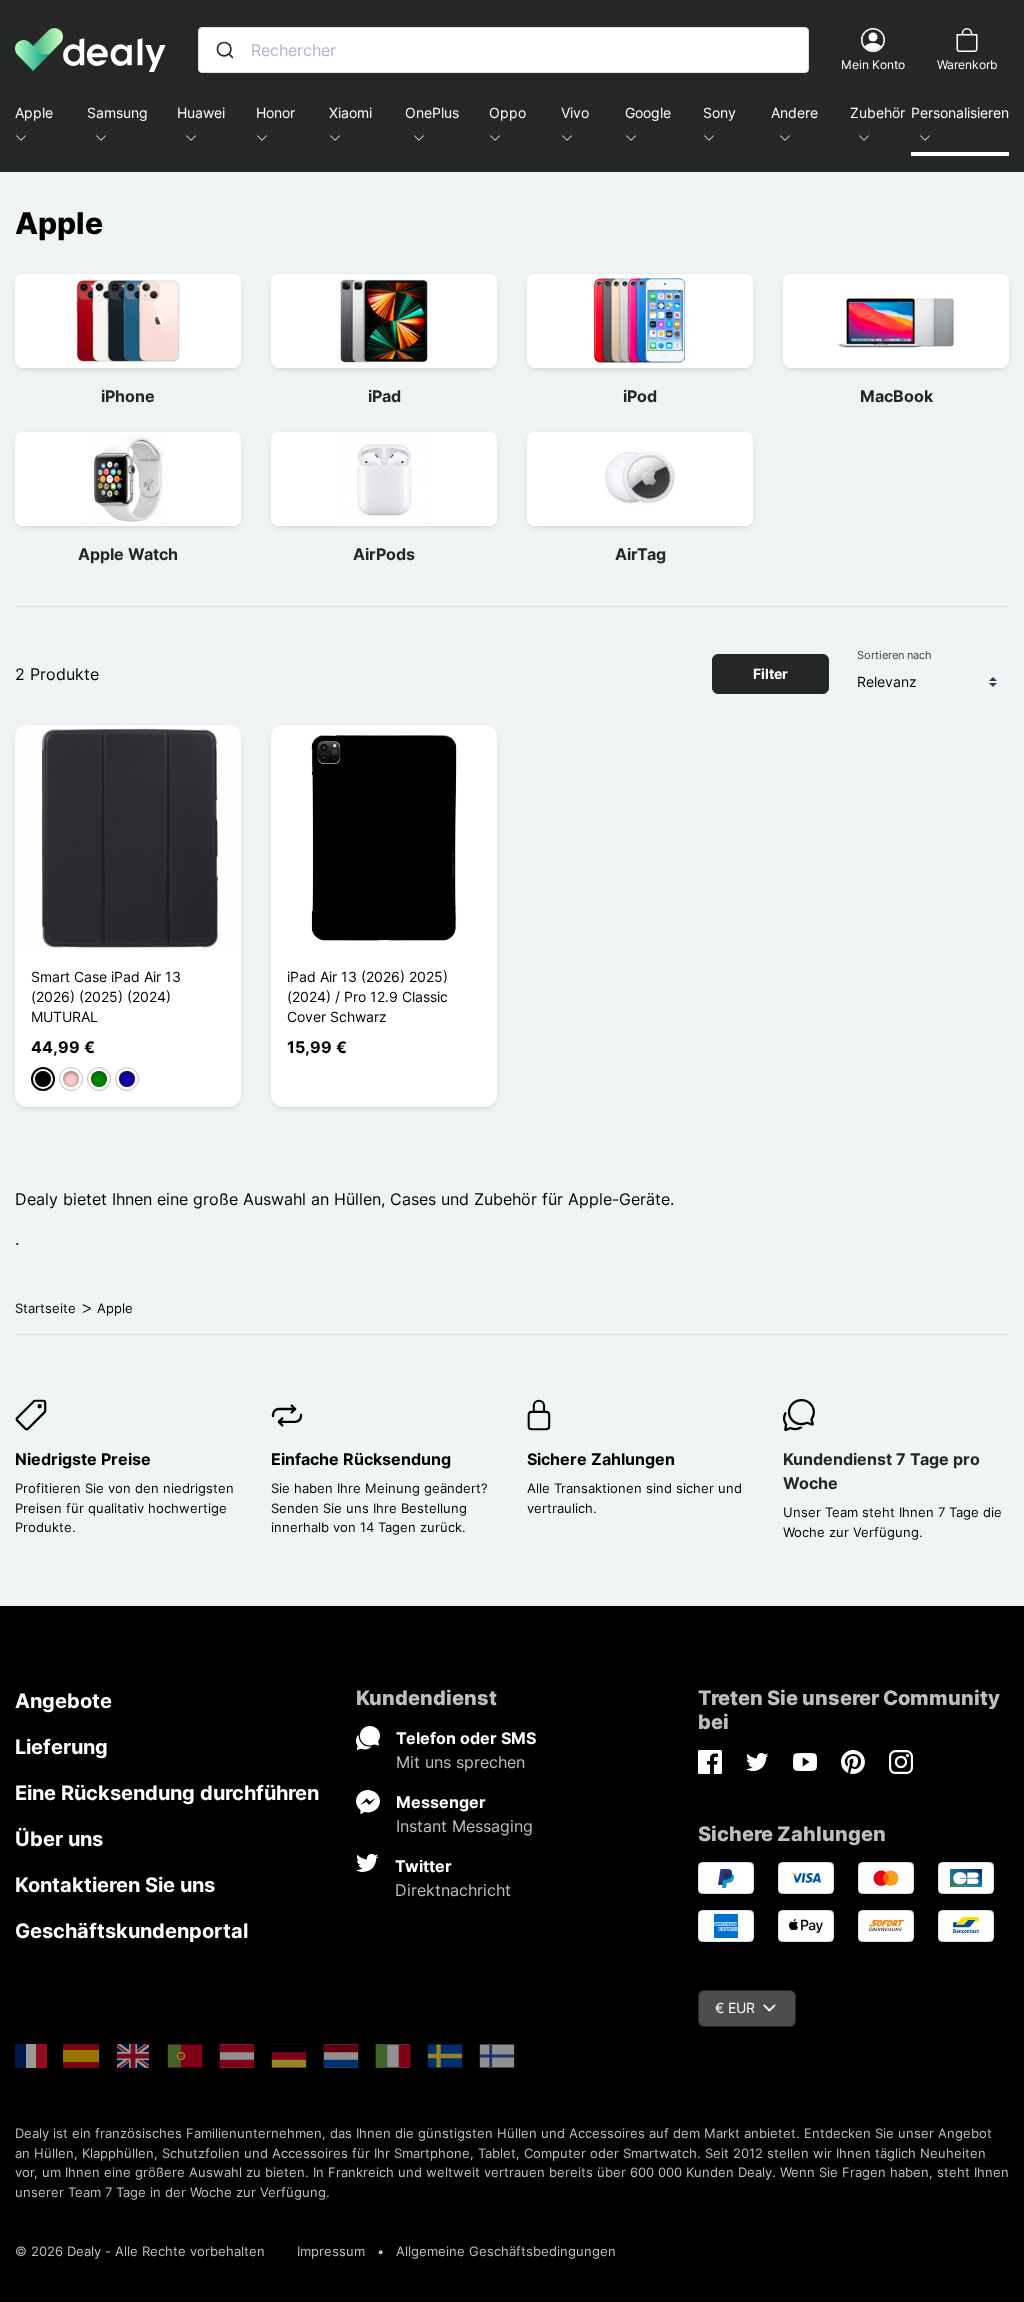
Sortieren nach (894, 655)
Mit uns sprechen (460, 1762)
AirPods (384, 554)
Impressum (331, 2251)
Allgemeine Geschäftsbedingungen (506, 2251)
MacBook (896, 396)
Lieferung (61, 1747)
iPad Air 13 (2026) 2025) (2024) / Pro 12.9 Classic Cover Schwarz (367, 996)
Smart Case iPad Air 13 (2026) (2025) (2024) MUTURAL (106, 996)
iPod (640, 396)
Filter (770, 673)
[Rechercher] (225, 50)
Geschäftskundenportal (131, 1931)
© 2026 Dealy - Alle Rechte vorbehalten (140, 2251)
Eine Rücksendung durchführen (167, 1793)
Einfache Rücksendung (361, 1459)
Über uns (59, 1839)
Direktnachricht (453, 1890)
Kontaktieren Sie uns (115, 1885)
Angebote (63, 1701)
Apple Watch (128, 554)
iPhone (128, 396)
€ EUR (735, 2007)
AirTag (640, 554)
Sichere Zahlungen (601, 1459)
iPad (384, 396)
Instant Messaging (464, 1826)
